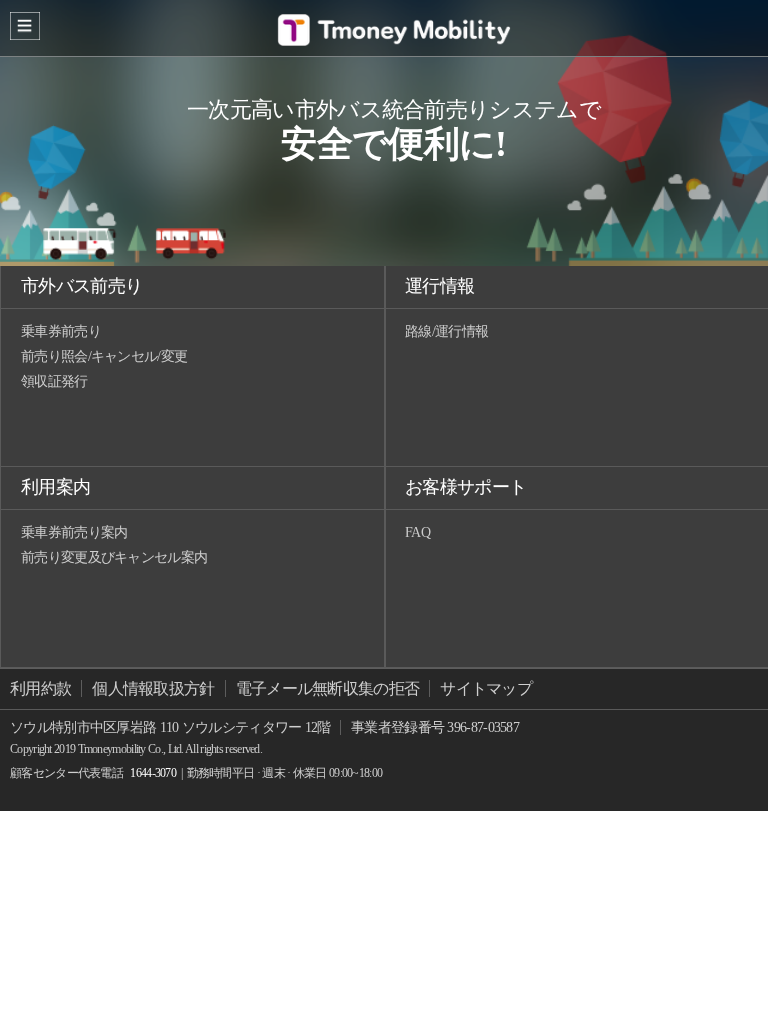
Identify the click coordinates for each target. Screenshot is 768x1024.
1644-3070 (153, 773)
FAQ (417, 532)
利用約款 (40, 688)
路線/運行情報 (446, 331)
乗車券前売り (61, 331)
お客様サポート (465, 487)
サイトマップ (486, 688)
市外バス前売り (81, 286)
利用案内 (55, 487)
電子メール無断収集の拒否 (328, 688)
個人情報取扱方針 (153, 688)
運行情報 (439, 286)
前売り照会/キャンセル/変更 (104, 356)
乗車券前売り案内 (74, 532)
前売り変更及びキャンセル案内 (114, 557)
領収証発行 (54, 381)
